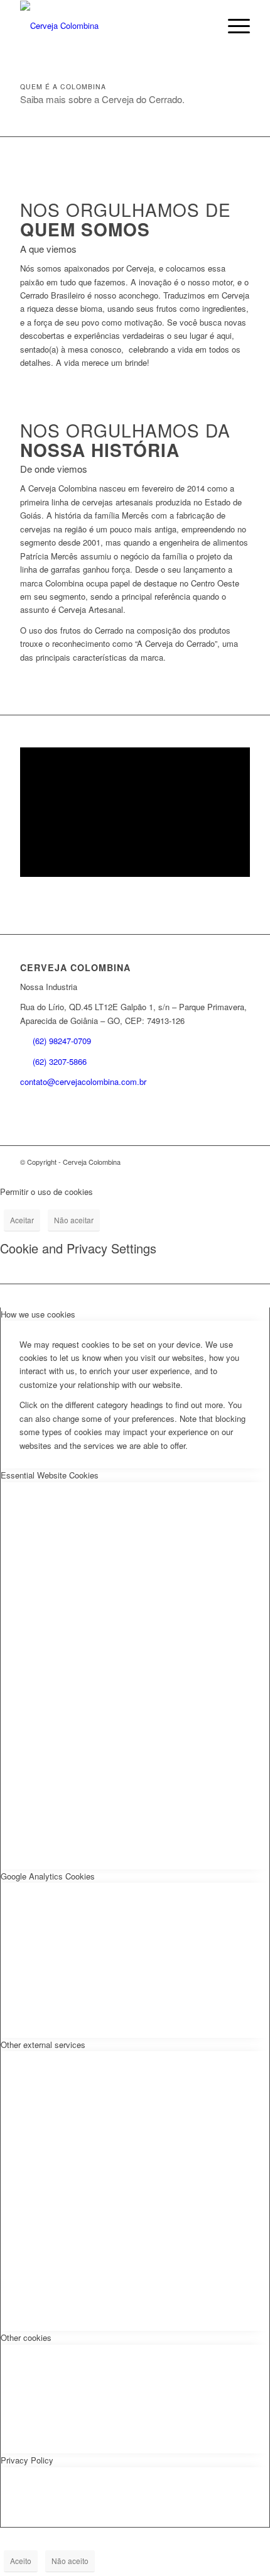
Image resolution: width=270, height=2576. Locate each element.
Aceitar (22, 1220)
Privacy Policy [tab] (27, 2460)
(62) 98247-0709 (62, 1041)
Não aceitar (74, 1220)
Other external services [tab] (43, 2045)
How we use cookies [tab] (38, 1314)
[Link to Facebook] (240, 1162)
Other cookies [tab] (26, 2337)
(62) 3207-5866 (60, 1061)
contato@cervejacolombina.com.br (83, 1082)
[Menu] (233, 26)
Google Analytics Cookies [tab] (48, 1876)
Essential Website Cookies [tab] (50, 1475)
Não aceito (70, 2561)
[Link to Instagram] (203, 1162)
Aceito (21, 2561)
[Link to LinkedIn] (222, 1162)
